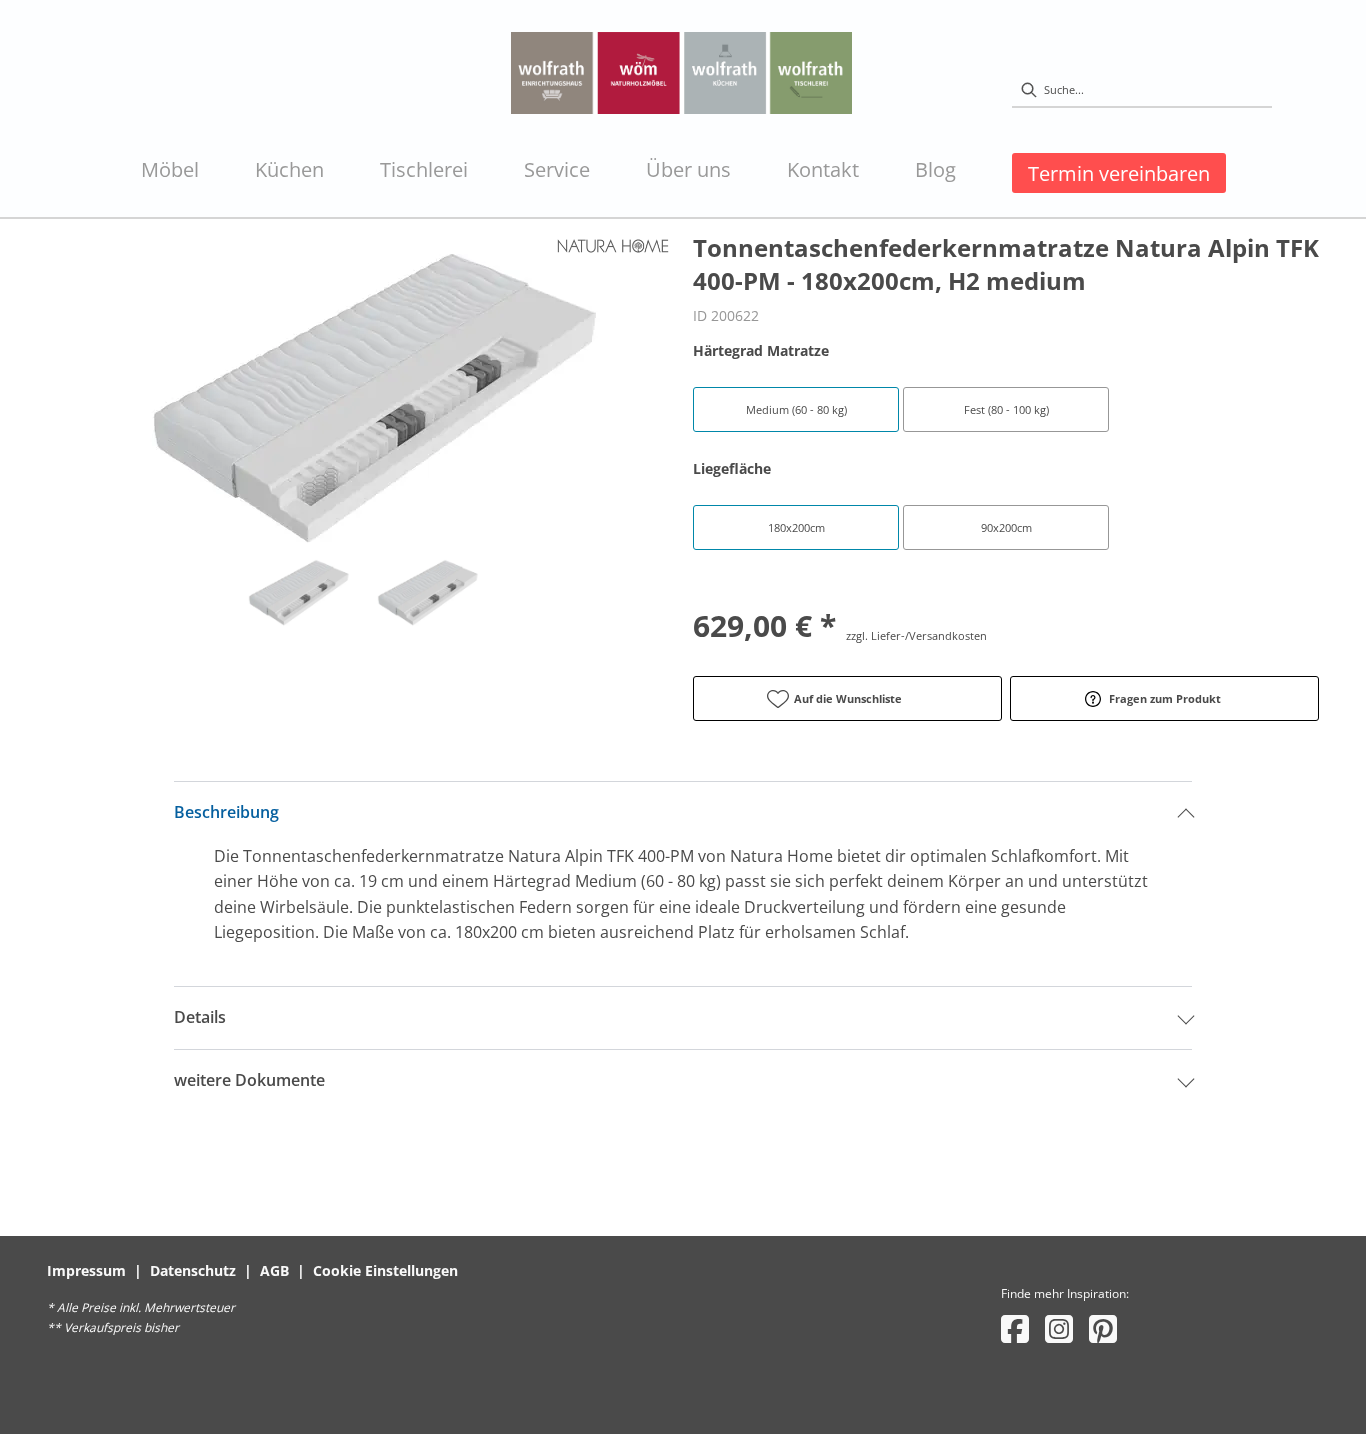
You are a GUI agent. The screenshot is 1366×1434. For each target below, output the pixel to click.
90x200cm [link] (1006, 527)
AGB (274, 1270)
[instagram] (1059, 1328)
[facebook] (1015, 1328)
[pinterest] (1103, 1328)
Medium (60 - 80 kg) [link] (796, 409)
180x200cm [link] (796, 527)
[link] (170, 169)
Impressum (86, 1270)
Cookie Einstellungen (385, 1270)
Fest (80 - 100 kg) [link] (1006, 409)
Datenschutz (193, 1270)
